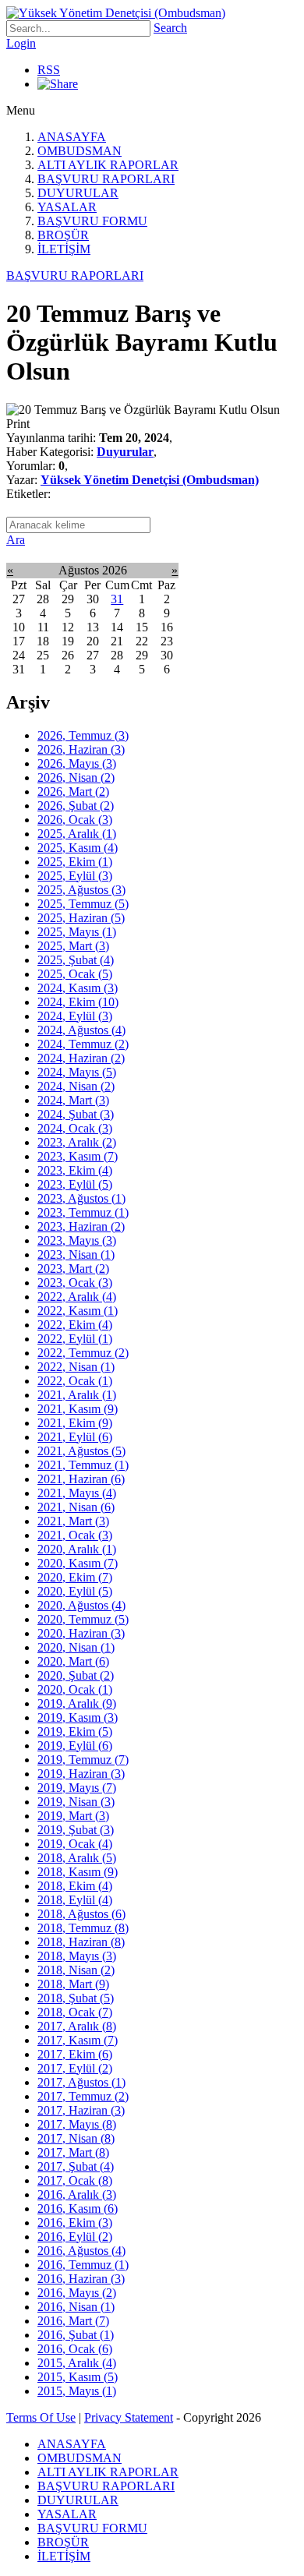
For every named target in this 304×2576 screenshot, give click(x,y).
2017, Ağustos (81, 2082)
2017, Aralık (77, 2026)
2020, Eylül (75, 1591)
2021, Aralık (77, 1395)
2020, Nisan (76, 1647)
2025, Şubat (76, 960)
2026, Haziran (81, 749)
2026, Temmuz (83, 735)
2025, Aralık (77, 834)
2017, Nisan (76, 2138)
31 (117, 599)
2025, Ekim (75, 862)
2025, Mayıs (77, 932)
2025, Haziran (81, 918)
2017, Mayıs (77, 2124)
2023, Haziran (81, 1226)
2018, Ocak (75, 2012)
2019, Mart (73, 1816)
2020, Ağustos (81, 1605)
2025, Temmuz (83, 904)
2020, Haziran (81, 1633)
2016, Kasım (78, 2209)
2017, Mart (73, 2152)
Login (21, 43)
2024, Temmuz (83, 1044)
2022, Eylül (75, 1339)
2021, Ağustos (81, 1451)
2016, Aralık (77, 2194)
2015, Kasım (78, 2377)
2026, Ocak (75, 820)
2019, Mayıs (77, 1788)
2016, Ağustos (81, 2251)
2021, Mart (73, 1521)
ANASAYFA (72, 137)
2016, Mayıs (77, 2293)
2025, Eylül (75, 876)
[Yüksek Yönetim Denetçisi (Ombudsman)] (116, 13)
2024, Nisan (76, 1086)
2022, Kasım (78, 1311)
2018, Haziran (81, 1942)
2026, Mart (73, 792)
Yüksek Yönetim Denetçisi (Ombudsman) (150, 480)
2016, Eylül (75, 2237)
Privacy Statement (129, 2417)
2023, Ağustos (81, 1198)
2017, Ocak (75, 2180)
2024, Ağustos (81, 1030)
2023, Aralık (77, 1142)
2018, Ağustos (81, 1914)
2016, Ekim (75, 2223)
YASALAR (67, 207)
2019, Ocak (75, 1844)
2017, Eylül (75, 2068)
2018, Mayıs (77, 1956)
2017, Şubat (76, 2166)
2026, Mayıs (77, 763)
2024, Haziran (81, 1058)
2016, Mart (73, 2321)
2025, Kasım (78, 848)
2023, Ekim (75, 1170)
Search (170, 28)
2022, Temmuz (83, 1353)
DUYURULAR (78, 193)
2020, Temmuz (83, 1619)
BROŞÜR (63, 235)
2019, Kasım (78, 1717)
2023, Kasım (78, 1156)
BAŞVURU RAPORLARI (106, 179)
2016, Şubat (76, 2335)
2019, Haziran (81, 1774)
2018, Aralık (77, 1858)
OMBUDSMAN (80, 151)
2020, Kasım (78, 1563)
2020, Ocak (75, 1689)
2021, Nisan (76, 1507)
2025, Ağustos (81, 890)
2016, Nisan (76, 2307)
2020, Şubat (76, 1675)
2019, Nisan (76, 1802)
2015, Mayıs (77, 2391)
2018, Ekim (75, 1886)
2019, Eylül (75, 1746)
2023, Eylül (75, 1184)
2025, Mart (73, 946)
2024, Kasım (78, 988)
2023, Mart (73, 1269)
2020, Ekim (75, 1577)
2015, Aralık (77, 2363)
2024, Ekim (78, 1002)
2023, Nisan (76, 1254)
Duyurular (125, 452)
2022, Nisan (76, 1367)
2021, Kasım (78, 1409)
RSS (49, 70)
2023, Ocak (75, 1283)
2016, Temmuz (83, 2265)
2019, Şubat (76, 1830)
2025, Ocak (75, 974)
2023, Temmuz (83, 1212)
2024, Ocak (75, 1128)
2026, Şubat (76, 806)
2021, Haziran (81, 1479)
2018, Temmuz (83, 1928)
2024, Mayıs (77, 1072)
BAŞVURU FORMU (92, 221)
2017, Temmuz (83, 2096)
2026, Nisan (76, 777)
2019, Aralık (77, 1703)
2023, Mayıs (77, 1240)
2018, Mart (73, 1984)
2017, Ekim (75, 2054)
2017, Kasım (78, 2040)
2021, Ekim (75, 1423)
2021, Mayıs (77, 1493)
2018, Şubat (76, 1998)
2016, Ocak (75, 2349)
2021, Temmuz (83, 1465)
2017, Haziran (81, 2110)
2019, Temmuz (83, 1760)
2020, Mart (73, 1661)
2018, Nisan (76, 1970)
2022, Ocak (75, 1381)
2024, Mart (73, 1100)
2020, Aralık (77, 1549)
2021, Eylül (75, 1437)
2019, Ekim (75, 1731)
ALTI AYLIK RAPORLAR (108, 165)
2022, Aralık (77, 1297)
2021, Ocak (75, 1535)
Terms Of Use (41, 2417)
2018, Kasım (78, 1872)
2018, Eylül (75, 1900)
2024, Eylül (75, 1016)
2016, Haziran (81, 2279)
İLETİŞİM (64, 249)
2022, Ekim (75, 1325)
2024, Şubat (76, 1114)
